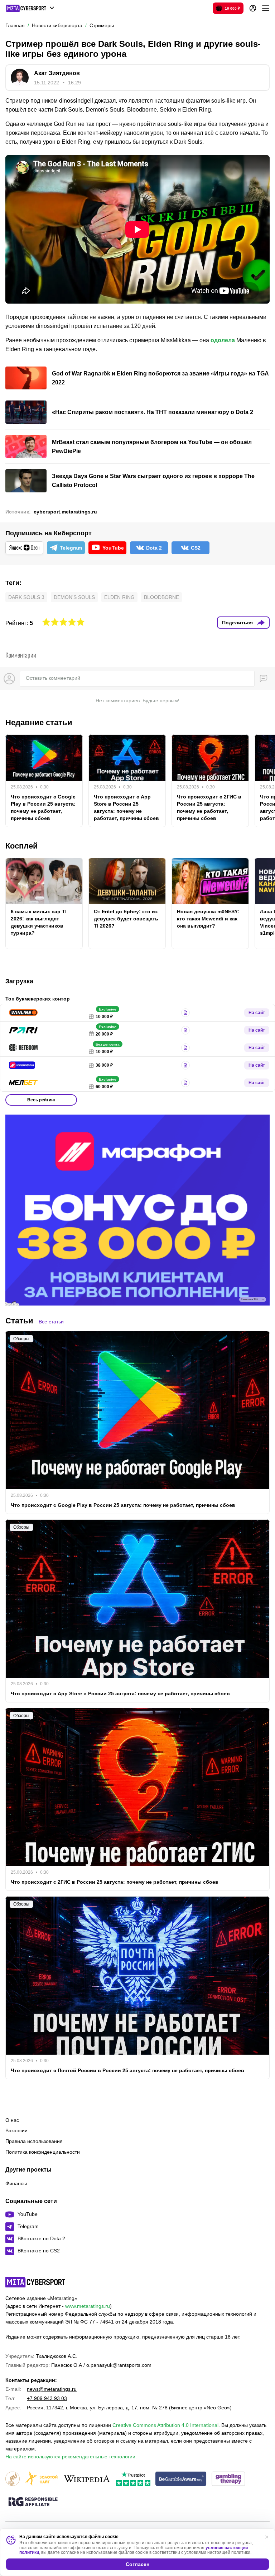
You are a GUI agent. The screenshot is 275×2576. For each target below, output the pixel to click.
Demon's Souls (74, 597)
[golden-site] (41, 2479)
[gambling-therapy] (228, 2479)
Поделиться (237, 623)
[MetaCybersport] (35, 2282)
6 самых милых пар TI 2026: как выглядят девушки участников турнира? (39, 922)
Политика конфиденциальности (43, 2152)
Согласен (137, 2564)
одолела (223, 340)
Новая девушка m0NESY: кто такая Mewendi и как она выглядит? (208, 919)
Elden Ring (119, 597)
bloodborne (161, 597)
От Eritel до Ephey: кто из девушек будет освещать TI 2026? (126, 919)
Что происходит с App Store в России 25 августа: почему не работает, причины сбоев (126, 807)
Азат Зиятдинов (57, 73)
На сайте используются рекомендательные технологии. (71, 2457)
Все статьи (51, 1322)
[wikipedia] (87, 2479)
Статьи (19, 1321)
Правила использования (34, 2141)
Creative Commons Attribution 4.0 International (165, 2425)
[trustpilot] (133, 2479)
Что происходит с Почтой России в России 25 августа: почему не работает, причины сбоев (127, 2070)
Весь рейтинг (41, 1100)
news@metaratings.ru (52, 2389)
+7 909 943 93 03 (47, 2398)
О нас (12, 2120)
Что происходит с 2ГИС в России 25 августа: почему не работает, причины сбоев (209, 807)
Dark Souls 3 (26, 597)
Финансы (16, 2183)
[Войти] (253, 8)
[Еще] (266, 8)
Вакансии (16, 2130)
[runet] (13, 2479)
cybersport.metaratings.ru (65, 512)
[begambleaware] (181, 2479)
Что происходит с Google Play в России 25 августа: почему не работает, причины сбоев (43, 807)
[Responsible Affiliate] (33, 2502)
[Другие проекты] (30, 8)
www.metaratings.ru (88, 2306)
